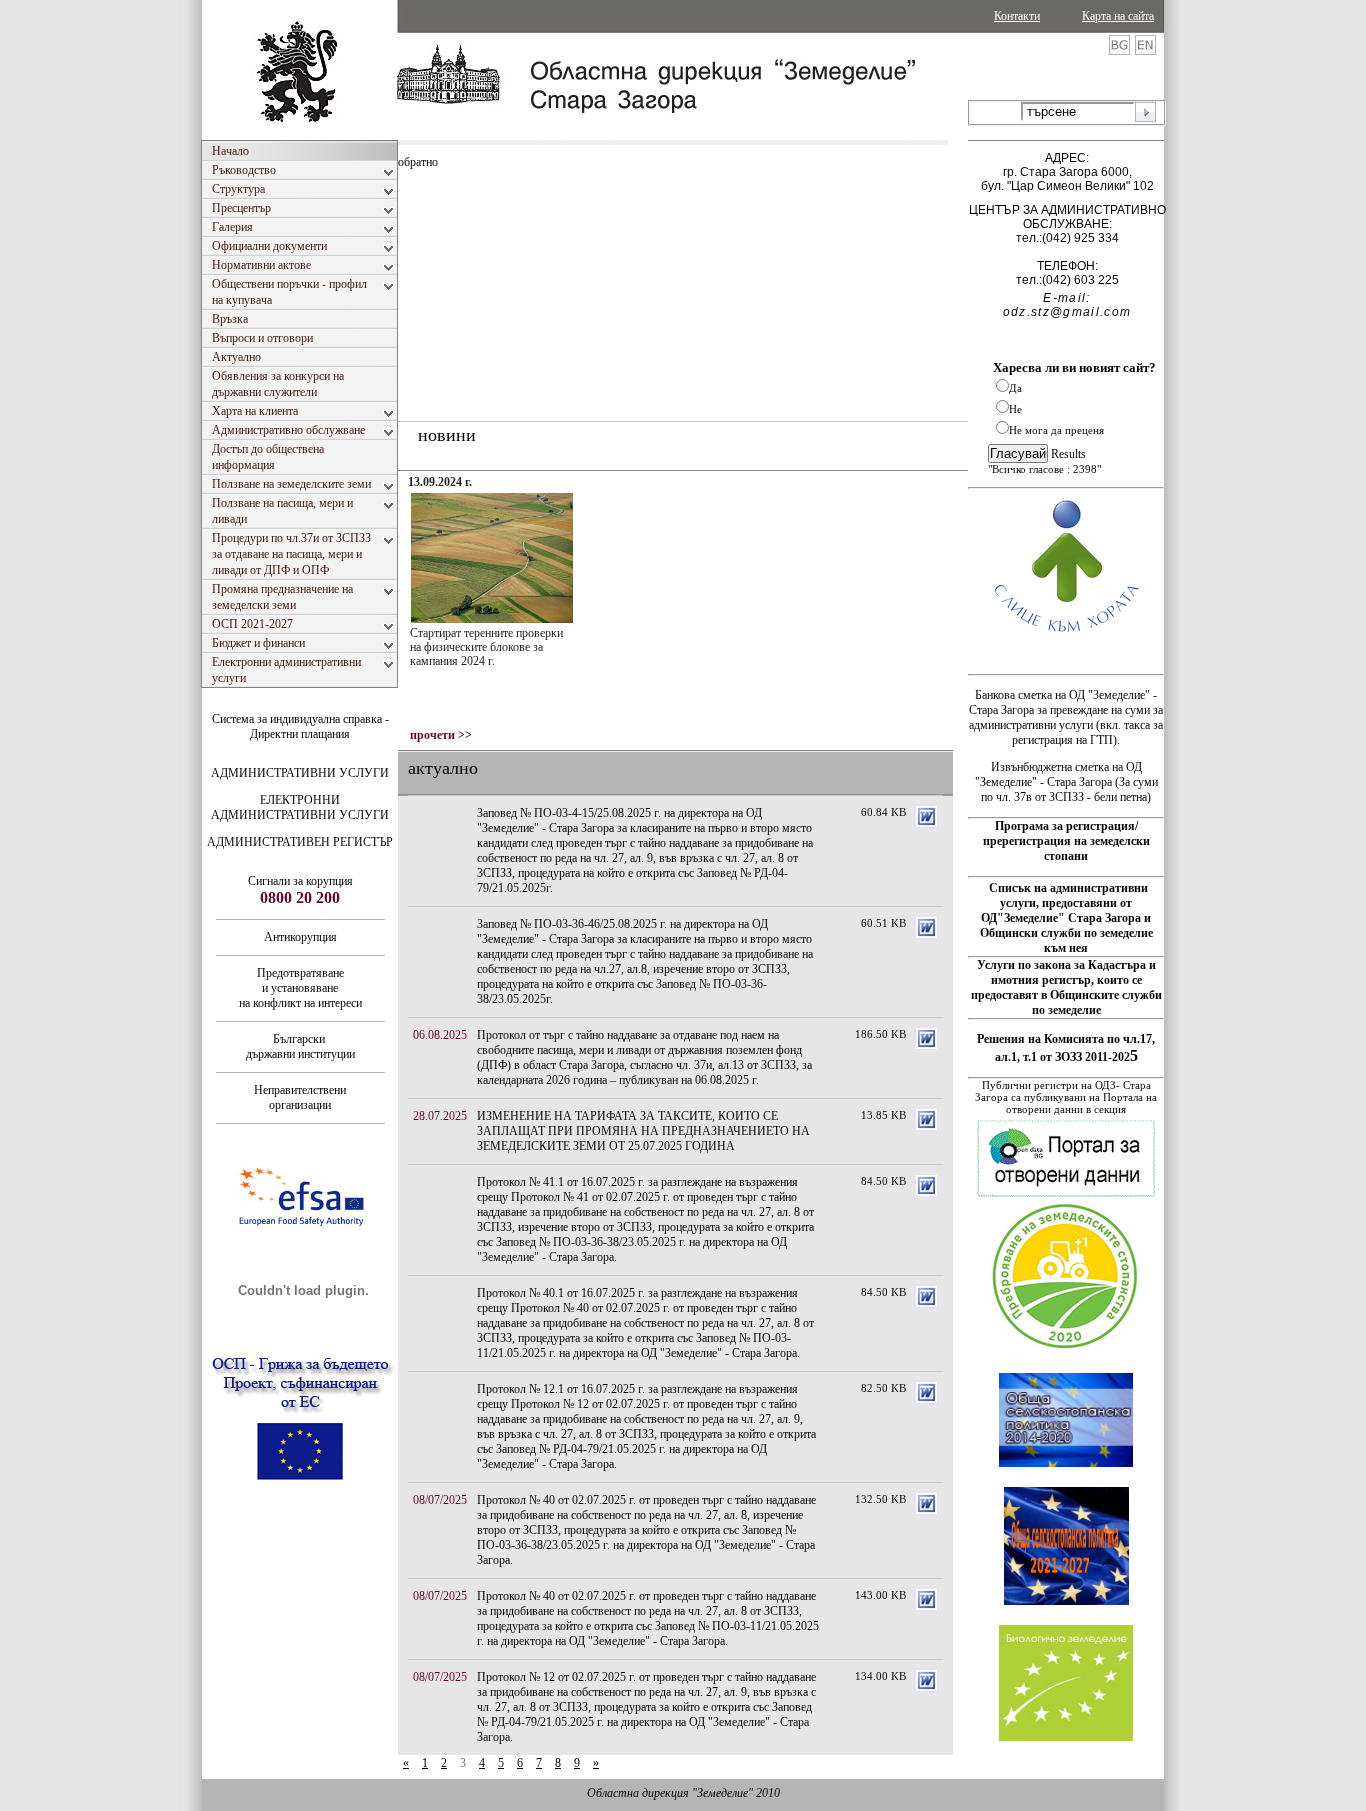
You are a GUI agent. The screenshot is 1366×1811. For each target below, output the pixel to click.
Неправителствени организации (300, 1097)
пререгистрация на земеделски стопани (1066, 848)
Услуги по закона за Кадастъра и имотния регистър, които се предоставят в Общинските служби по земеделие (1066, 987)
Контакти (1017, 16)
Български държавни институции (300, 1046)
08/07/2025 (440, 1500)
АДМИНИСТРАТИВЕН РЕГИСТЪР (300, 842)
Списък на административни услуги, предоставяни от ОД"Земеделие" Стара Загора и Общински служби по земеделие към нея (1066, 918)
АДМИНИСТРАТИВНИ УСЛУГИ (300, 773)
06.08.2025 (440, 1035)
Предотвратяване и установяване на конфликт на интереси (300, 988)
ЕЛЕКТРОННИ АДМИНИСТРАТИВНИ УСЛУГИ (300, 807)
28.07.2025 (440, 1116)
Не (1015, 409)
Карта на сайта (1118, 16)
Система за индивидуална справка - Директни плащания (300, 726)
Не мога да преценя (1056, 430)
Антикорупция (300, 937)
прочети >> (441, 735)
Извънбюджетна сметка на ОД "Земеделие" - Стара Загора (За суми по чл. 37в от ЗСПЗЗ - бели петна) (1066, 782)
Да (1015, 388)
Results (1068, 454)
